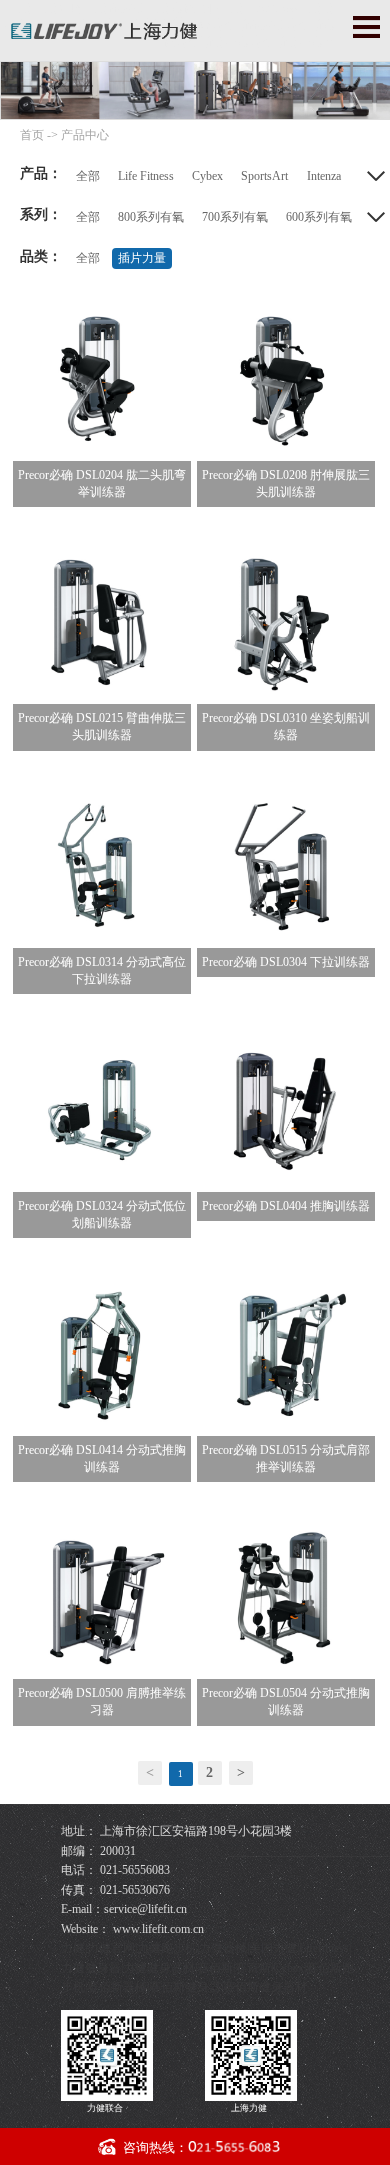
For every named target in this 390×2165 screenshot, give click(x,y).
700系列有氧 (235, 217)
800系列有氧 (151, 217)
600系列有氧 (319, 217)
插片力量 (142, 258)
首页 (32, 135)
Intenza (324, 176)
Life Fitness (146, 176)
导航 (366, 26)
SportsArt (264, 176)
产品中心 (85, 135)
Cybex (207, 176)
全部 (88, 176)
